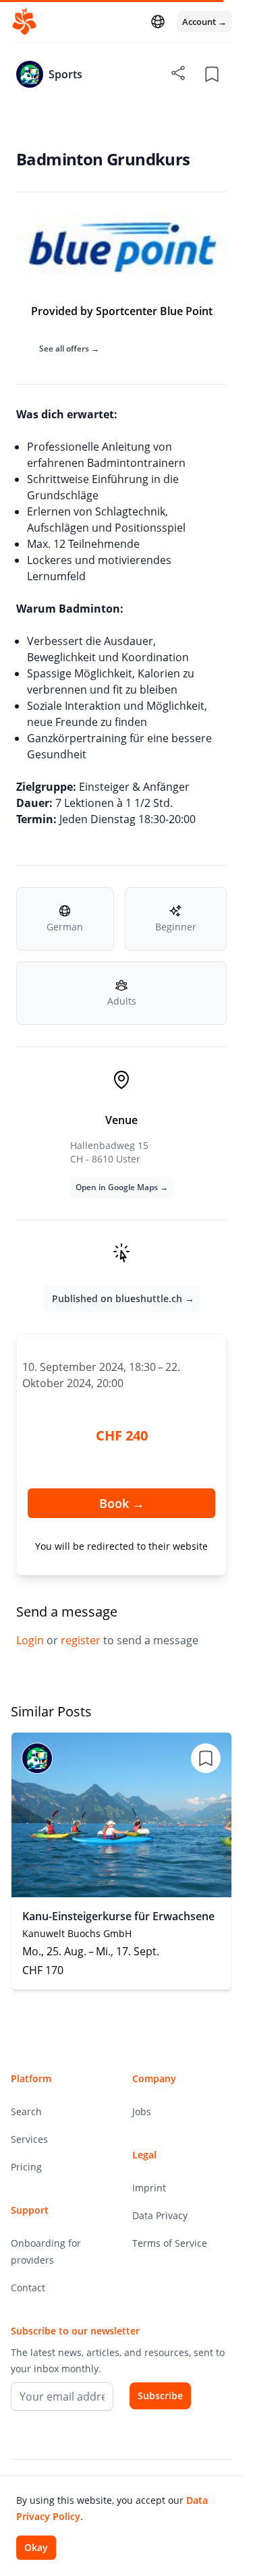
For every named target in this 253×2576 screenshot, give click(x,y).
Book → (122, 1503)
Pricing (26, 2167)
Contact (28, 2288)
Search (26, 2111)
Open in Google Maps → (122, 1187)
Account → (204, 22)
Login (31, 1640)
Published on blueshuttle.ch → (123, 1298)
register (82, 1640)
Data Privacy (160, 2215)
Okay (36, 2547)
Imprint (149, 2188)
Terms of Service (170, 2243)
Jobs (142, 2111)
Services (29, 2139)
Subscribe (160, 2396)
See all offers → (69, 348)
